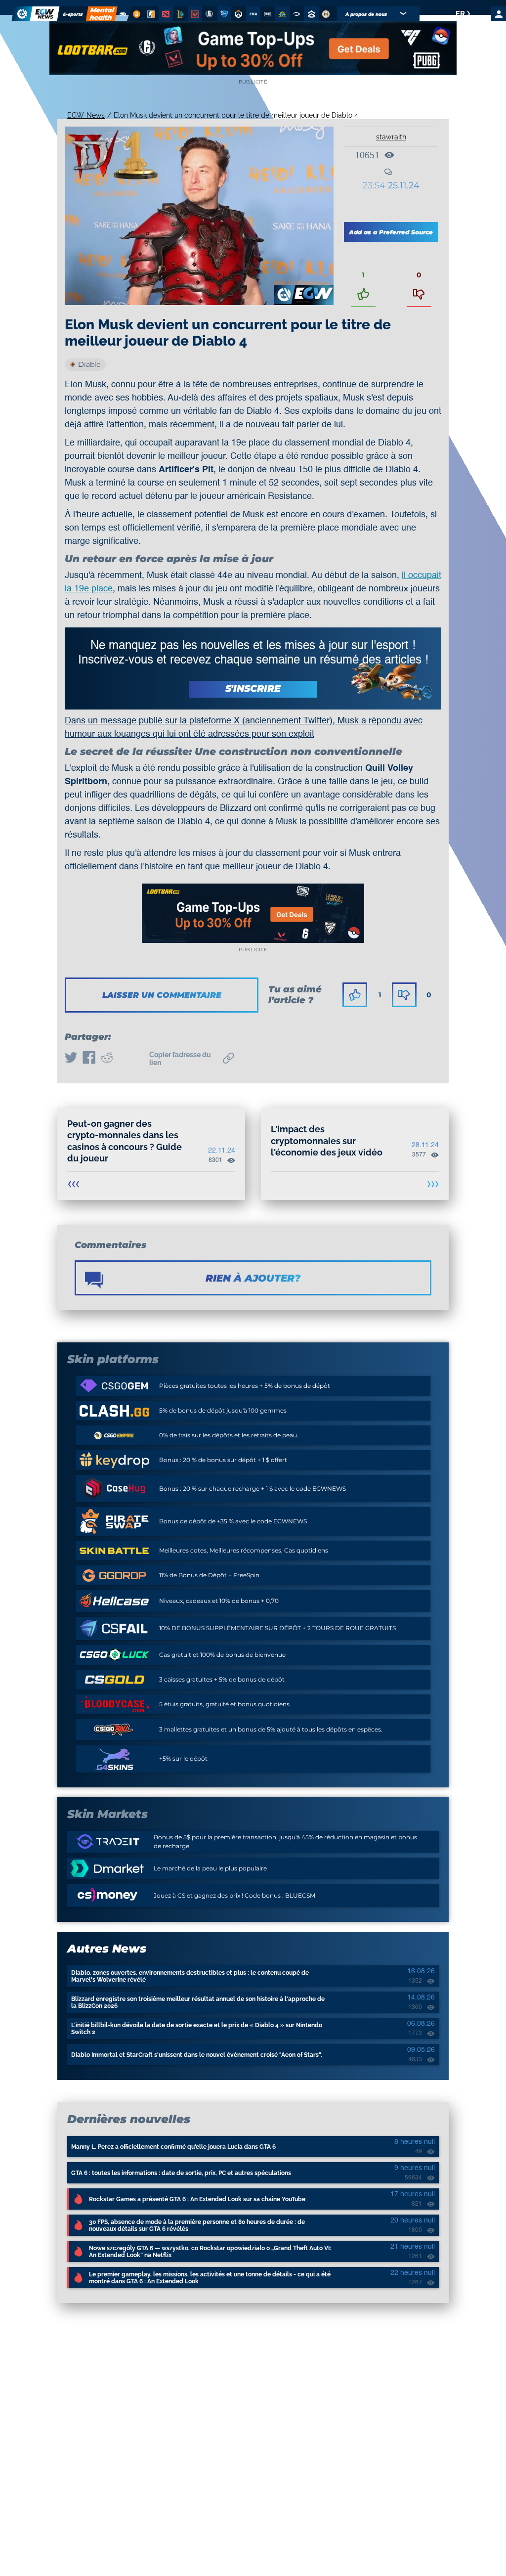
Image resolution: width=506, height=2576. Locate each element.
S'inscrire (253, 688)
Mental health (102, 14)
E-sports (73, 14)
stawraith (391, 137)
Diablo (89, 364)
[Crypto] (136, 14)
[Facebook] (89, 1059)
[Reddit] (107, 1059)
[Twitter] (71, 1059)
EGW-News (86, 115)
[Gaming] (123, 14)
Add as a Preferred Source (391, 232)
